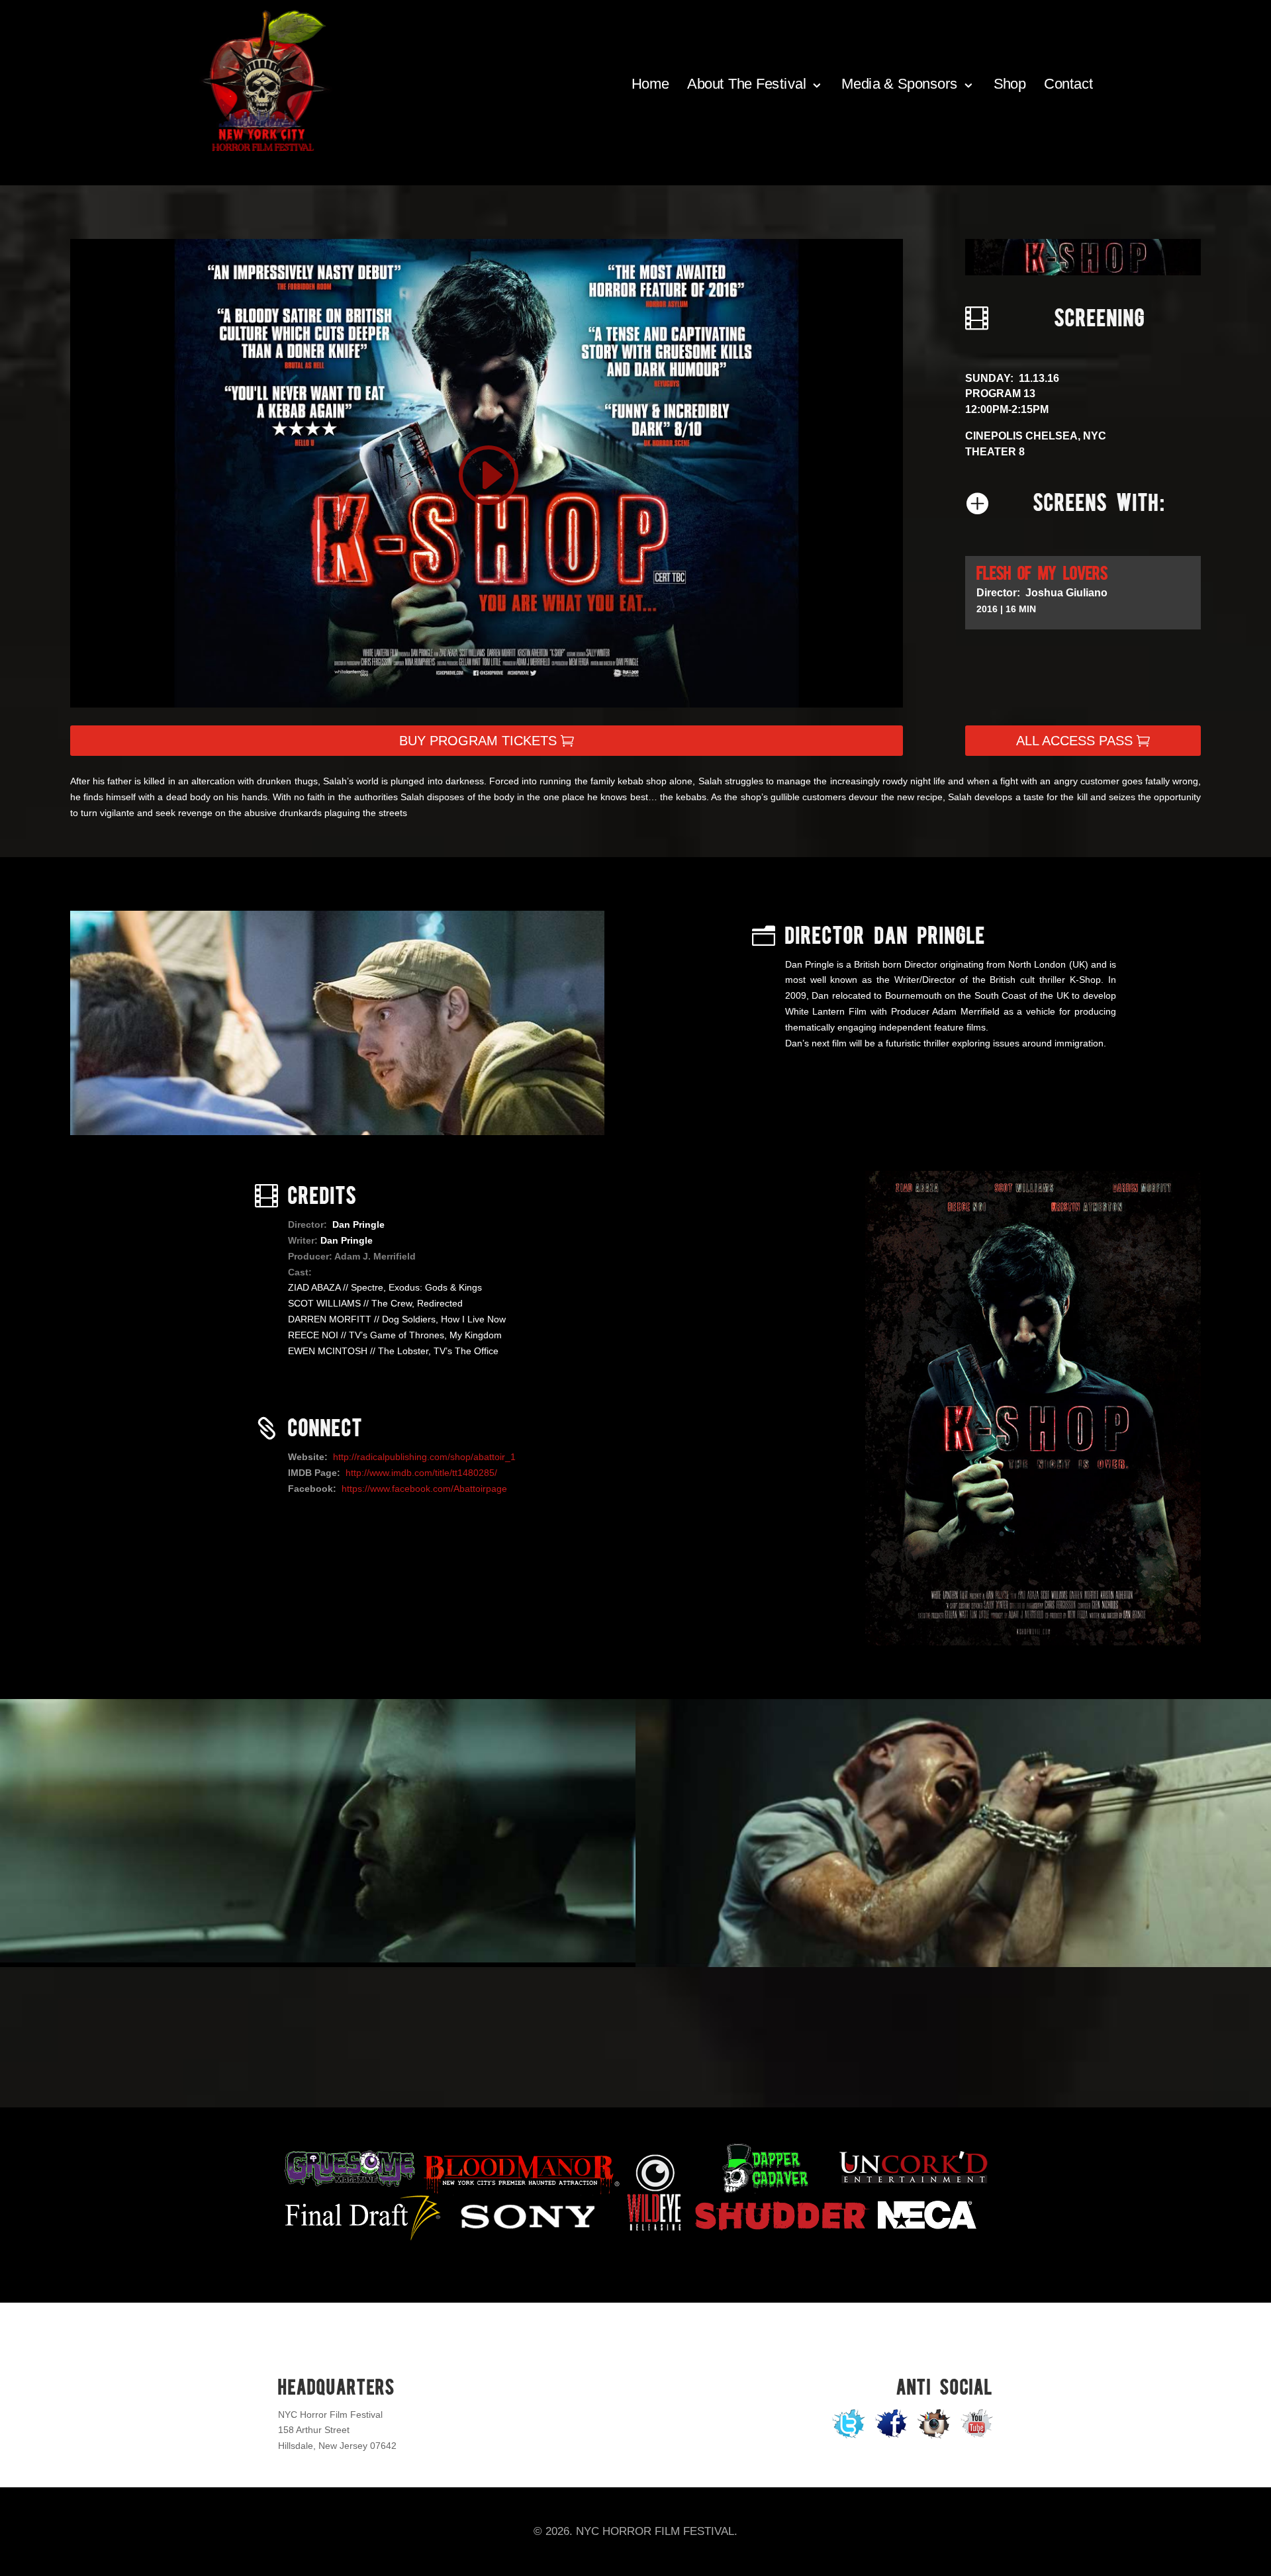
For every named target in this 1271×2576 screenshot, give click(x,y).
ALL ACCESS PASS (1074, 741)
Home (650, 84)
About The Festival (746, 84)
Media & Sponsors (899, 84)
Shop (1009, 84)
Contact (1068, 84)
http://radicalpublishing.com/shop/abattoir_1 (424, 1457)
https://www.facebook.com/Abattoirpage (424, 1489)
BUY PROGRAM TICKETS (478, 741)
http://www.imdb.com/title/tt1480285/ (421, 1473)
